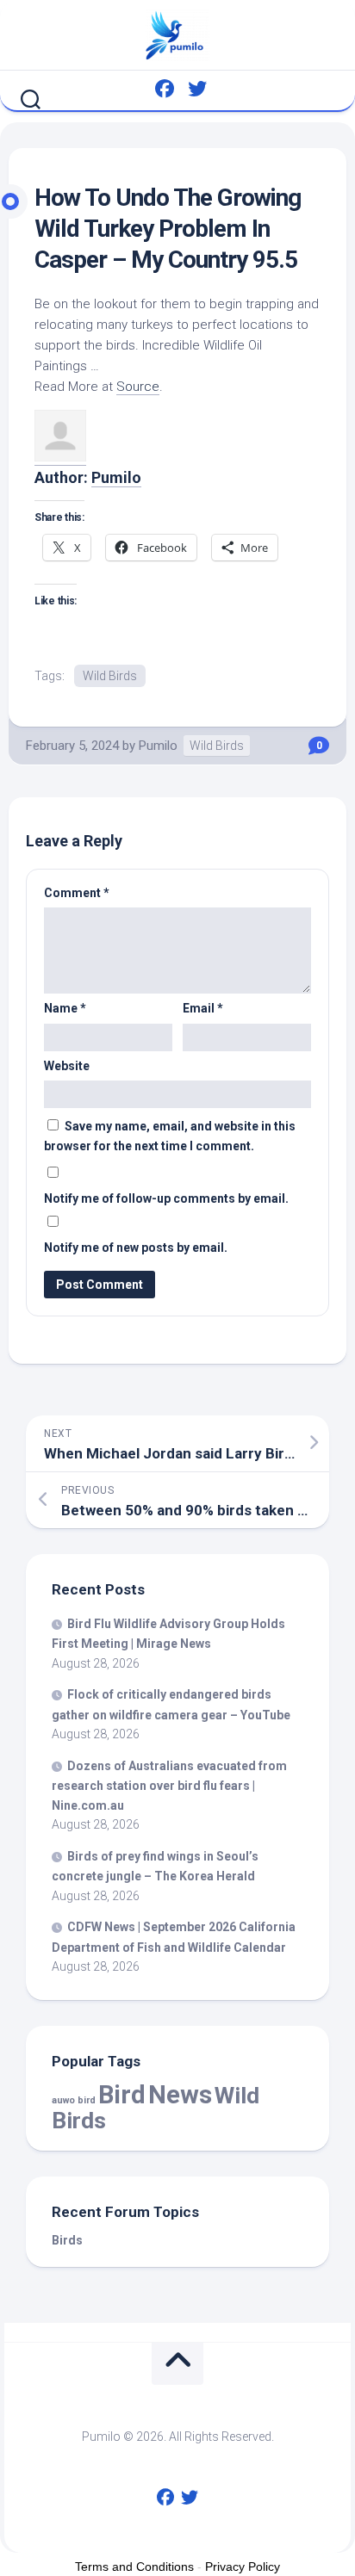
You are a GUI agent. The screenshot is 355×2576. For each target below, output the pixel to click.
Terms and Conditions (134, 2567)
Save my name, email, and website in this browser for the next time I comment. (170, 1136)
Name (65, 1008)
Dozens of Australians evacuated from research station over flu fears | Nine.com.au (169, 1786)
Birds (67, 2240)
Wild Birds (110, 676)
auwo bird (74, 2100)
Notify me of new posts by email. (136, 1248)
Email (203, 1008)
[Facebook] (165, 89)
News (180, 2095)
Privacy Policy (243, 2567)
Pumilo (116, 477)
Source (138, 387)
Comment (77, 893)
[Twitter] (197, 89)
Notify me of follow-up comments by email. (166, 1198)
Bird (122, 2095)
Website (67, 1066)
